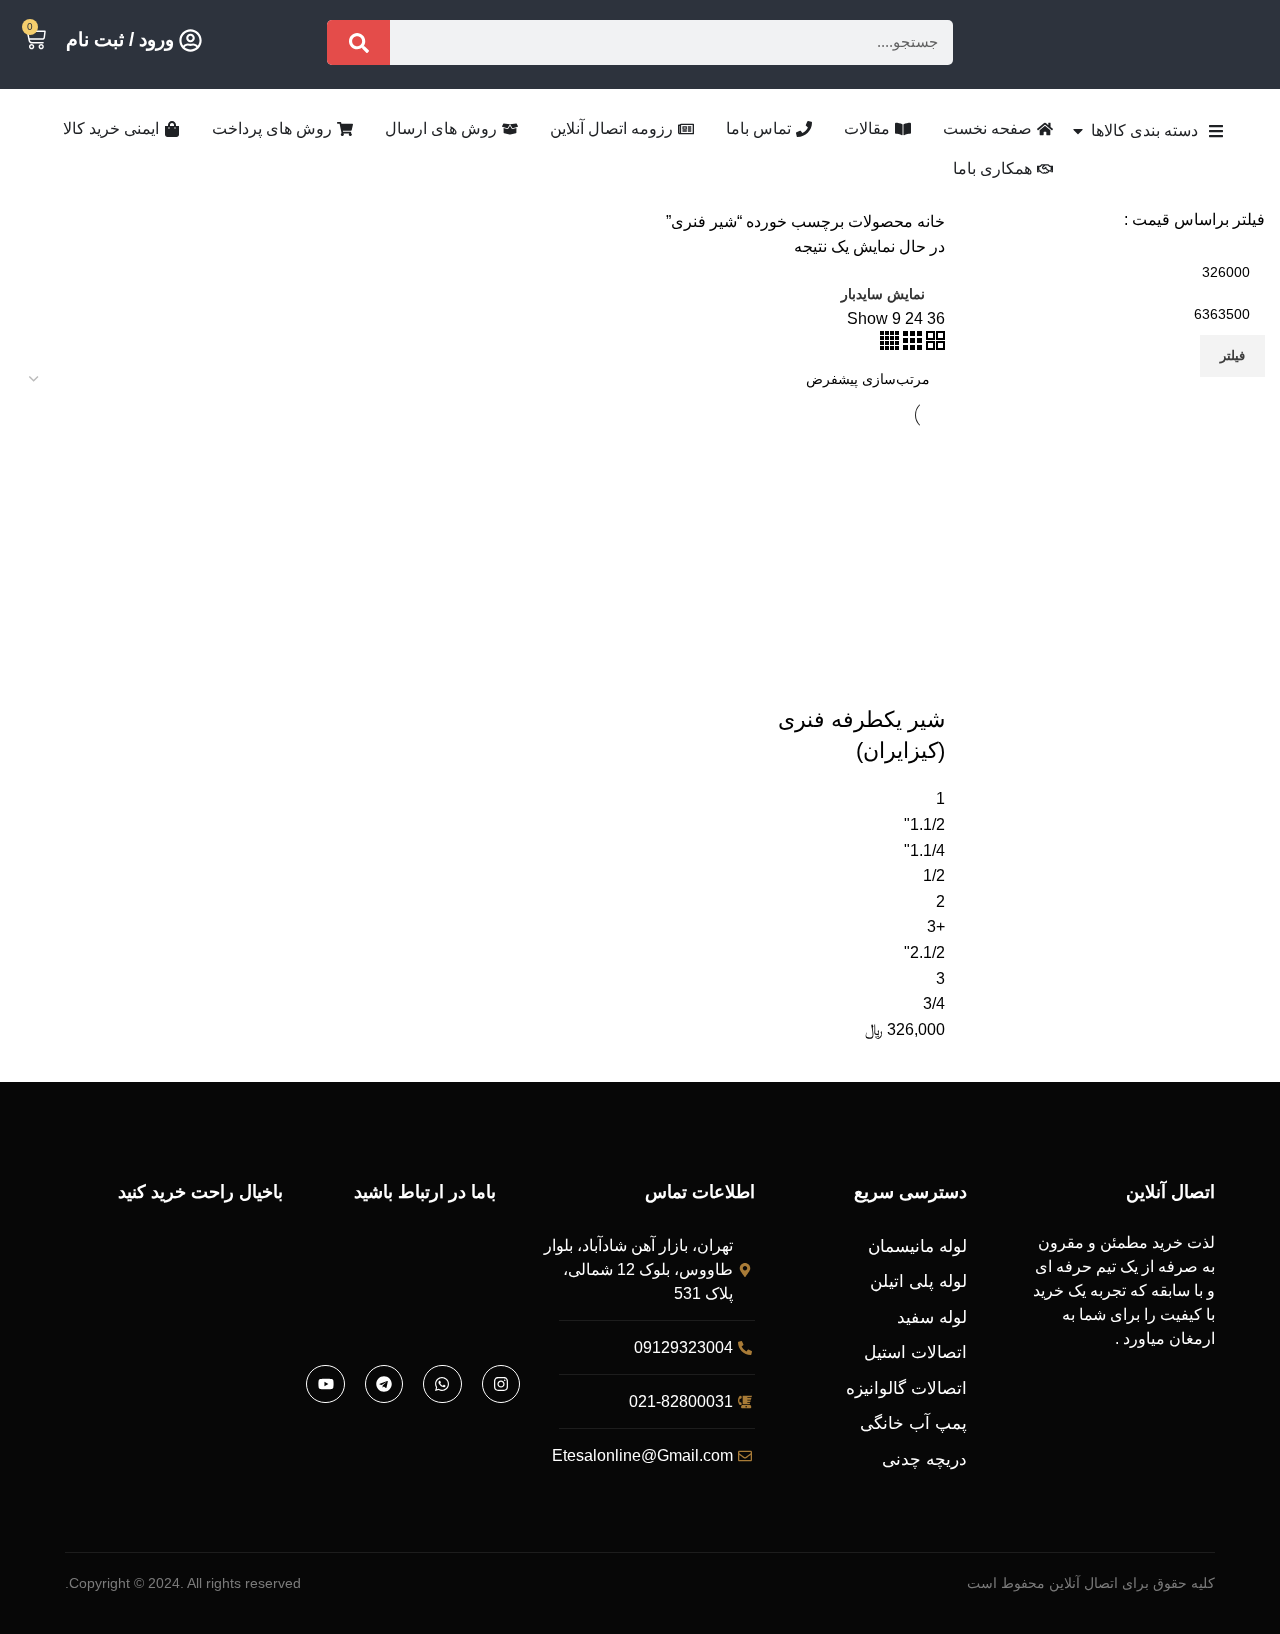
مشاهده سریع (866, 680)
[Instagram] (501, 1384)
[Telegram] (384, 1384)
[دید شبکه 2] (933, 344)
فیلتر (1232, 355)
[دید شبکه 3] (910, 344)
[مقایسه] (812, 680)
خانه (929, 221)
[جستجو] (358, 42)
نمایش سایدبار (883, 294)
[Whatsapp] (442, 1384)
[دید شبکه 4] (889, 344)
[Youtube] (325, 1384)
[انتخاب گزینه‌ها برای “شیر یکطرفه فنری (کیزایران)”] (920, 680)
